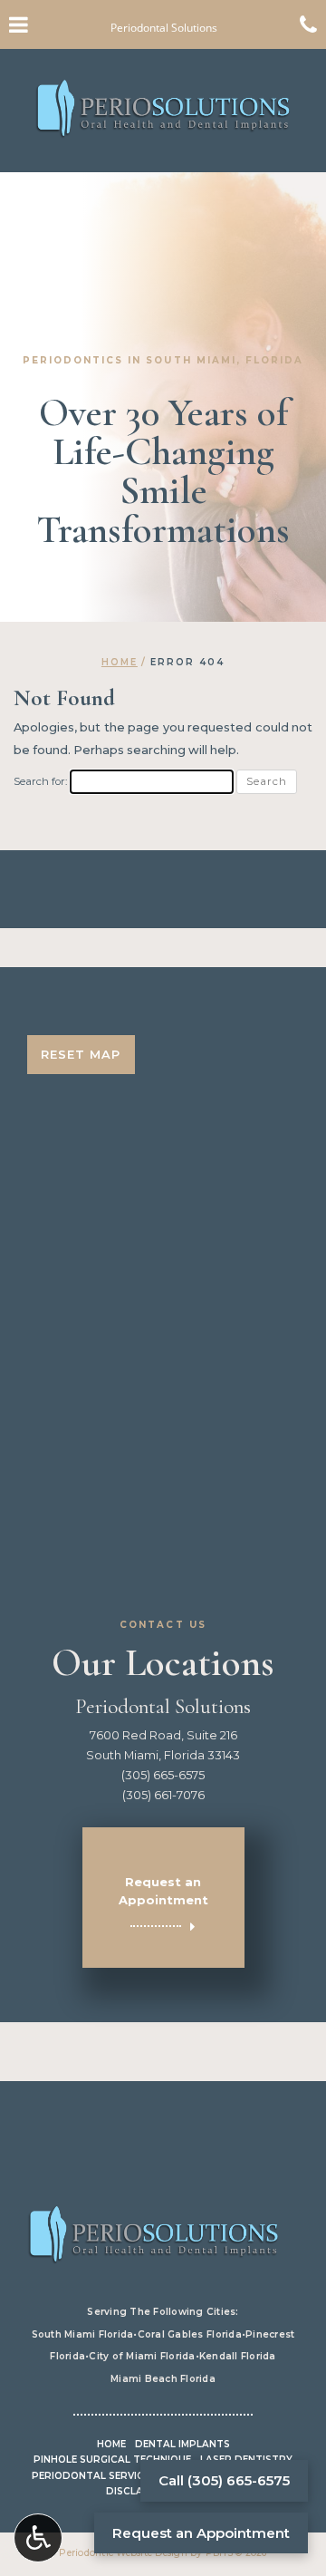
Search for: (40, 781)
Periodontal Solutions (163, 1707)
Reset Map (81, 1054)
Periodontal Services (94, 2476)
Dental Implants (182, 2444)
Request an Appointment (201, 2533)
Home (120, 662)
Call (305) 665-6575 (224, 2480)
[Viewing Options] (38, 2538)
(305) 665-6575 (163, 1775)
